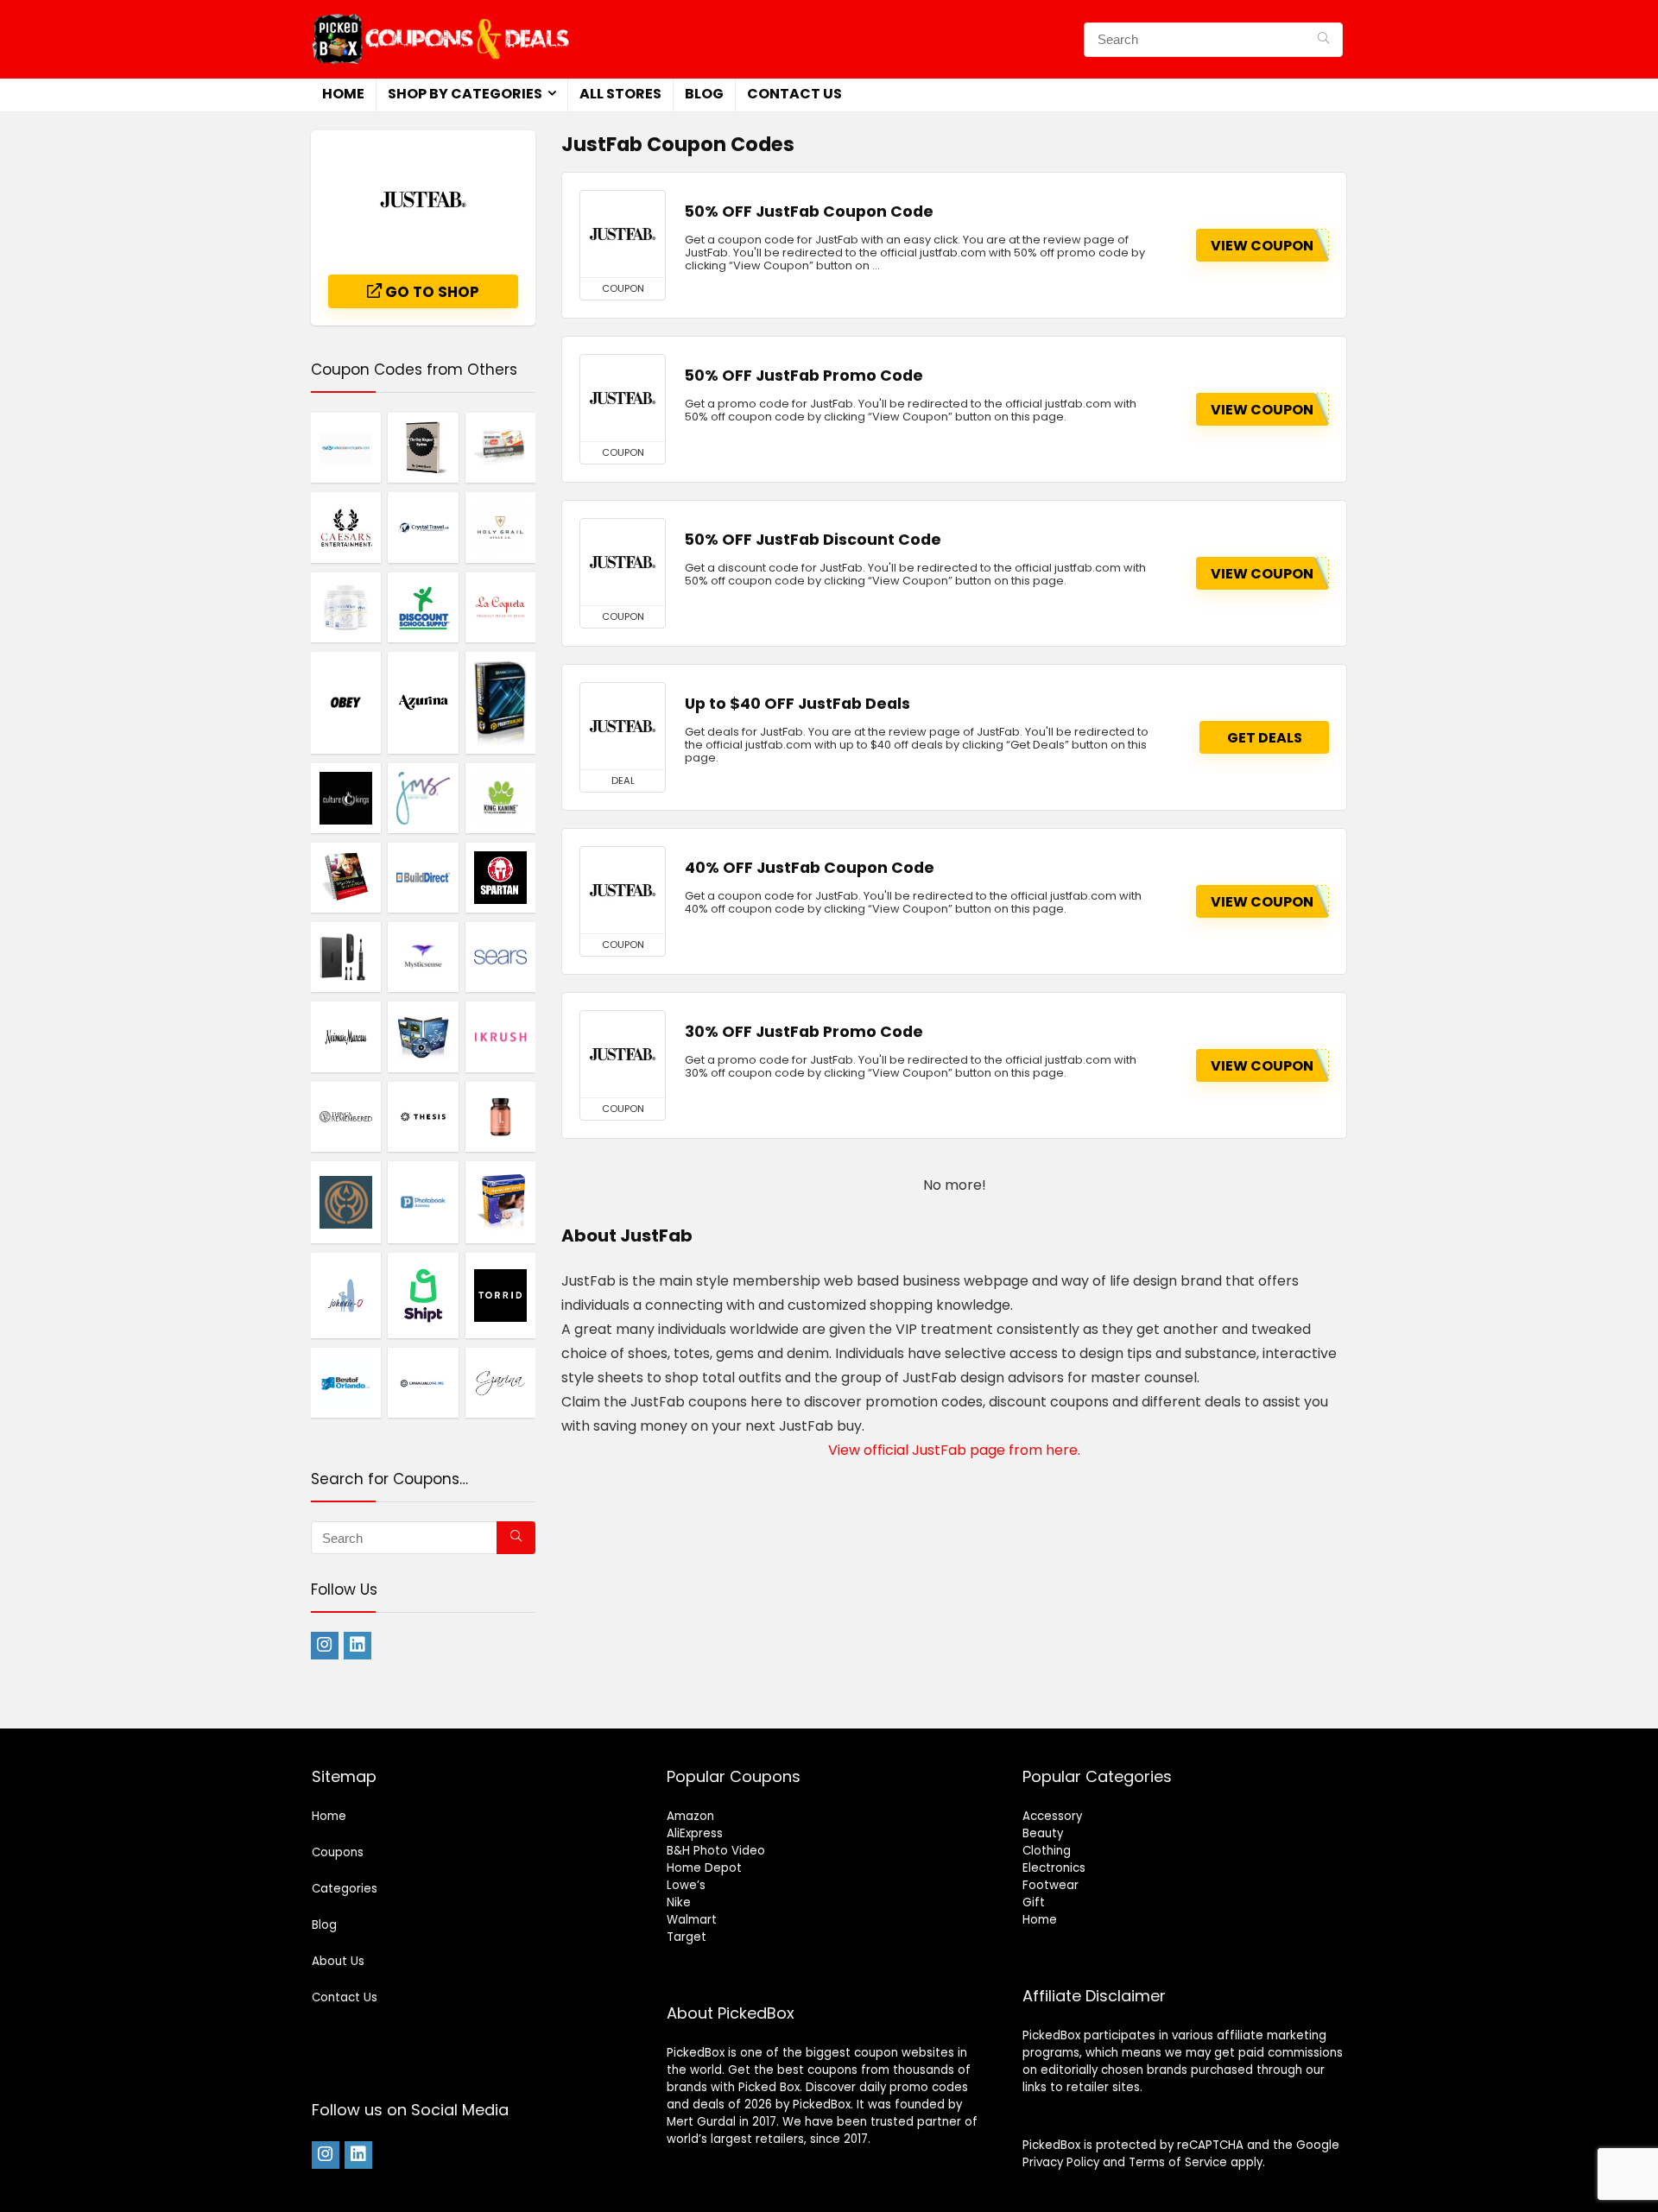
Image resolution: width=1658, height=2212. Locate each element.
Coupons (338, 1852)
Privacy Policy (1061, 2162)
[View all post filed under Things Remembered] (346, 1116)
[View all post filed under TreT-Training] (423, 1036)
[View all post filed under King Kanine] (500, 798)
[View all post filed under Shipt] (423, 1295)
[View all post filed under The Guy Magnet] (423, 447)
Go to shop (430, 292)
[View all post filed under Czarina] (500, 1382)
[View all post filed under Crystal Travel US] (423, 527)
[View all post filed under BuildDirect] (423, 877)
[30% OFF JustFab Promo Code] (623, 1054)
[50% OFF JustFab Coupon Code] (623, 234)
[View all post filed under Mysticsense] (423, 957)
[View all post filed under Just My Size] (423, 798)
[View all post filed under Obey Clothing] (346, 702)
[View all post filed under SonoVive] (346, 607)
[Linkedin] (358, 1646)
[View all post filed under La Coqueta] (500, 607)
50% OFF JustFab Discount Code (813, 540)
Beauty (1043, 1833)
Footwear (1050, 1885)
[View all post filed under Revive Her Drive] (500, 1202)
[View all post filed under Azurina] (423, 702)
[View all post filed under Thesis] (423, 1116)
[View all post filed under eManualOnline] (423, 1382)
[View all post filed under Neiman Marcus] (346, 1036)
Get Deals (1265, 738)
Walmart (692, 1920)
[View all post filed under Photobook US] (423, 1202)
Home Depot (704, 1868)
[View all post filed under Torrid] (500, 1295)
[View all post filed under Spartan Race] (500, 877)
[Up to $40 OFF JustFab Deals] (623, 726)
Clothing (1047, 1851)
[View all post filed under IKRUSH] (500, 1036)
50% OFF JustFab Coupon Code (809, 212)
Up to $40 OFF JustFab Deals (797, 704)
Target (687, 1937)
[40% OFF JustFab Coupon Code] (623, 890)
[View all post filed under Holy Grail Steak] (500, 527)
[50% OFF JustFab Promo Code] (623, 398)
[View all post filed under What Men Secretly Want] (346, 877)
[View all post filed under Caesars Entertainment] (346, 527)
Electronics (1054, 1868)
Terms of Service (1178, 2162)
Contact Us (794, 94)
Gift (1034, 1902)
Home (343, 94)
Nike (679, 1902)
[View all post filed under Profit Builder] (500, 702)
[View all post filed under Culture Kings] (346, 798)
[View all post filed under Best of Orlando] (346, 1382)
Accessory (1052, 1816)
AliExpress (695, 1833)
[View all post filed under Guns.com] (346, 1202)
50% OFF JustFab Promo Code (804, 376)
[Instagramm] (325, 1646)
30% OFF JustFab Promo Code (804, 1032)
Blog (704, 94)
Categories (345, 1889)
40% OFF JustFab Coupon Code (810, 868)
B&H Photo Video (716, 1851)
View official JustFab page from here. (954, 1450)
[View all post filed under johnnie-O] (346, 1295)
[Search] (1323, 40)
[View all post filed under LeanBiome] (500, 1116)
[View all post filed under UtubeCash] (500, 447)
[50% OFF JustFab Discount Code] (623, 562)
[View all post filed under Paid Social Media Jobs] (346, 447)
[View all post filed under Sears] (500, 957)
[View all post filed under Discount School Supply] (423, 607)
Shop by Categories (465, 94)
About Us (338, 1961)
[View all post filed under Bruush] (346, 957)
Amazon (690, 1816)
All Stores (620, 94)
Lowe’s (686, 1885)
